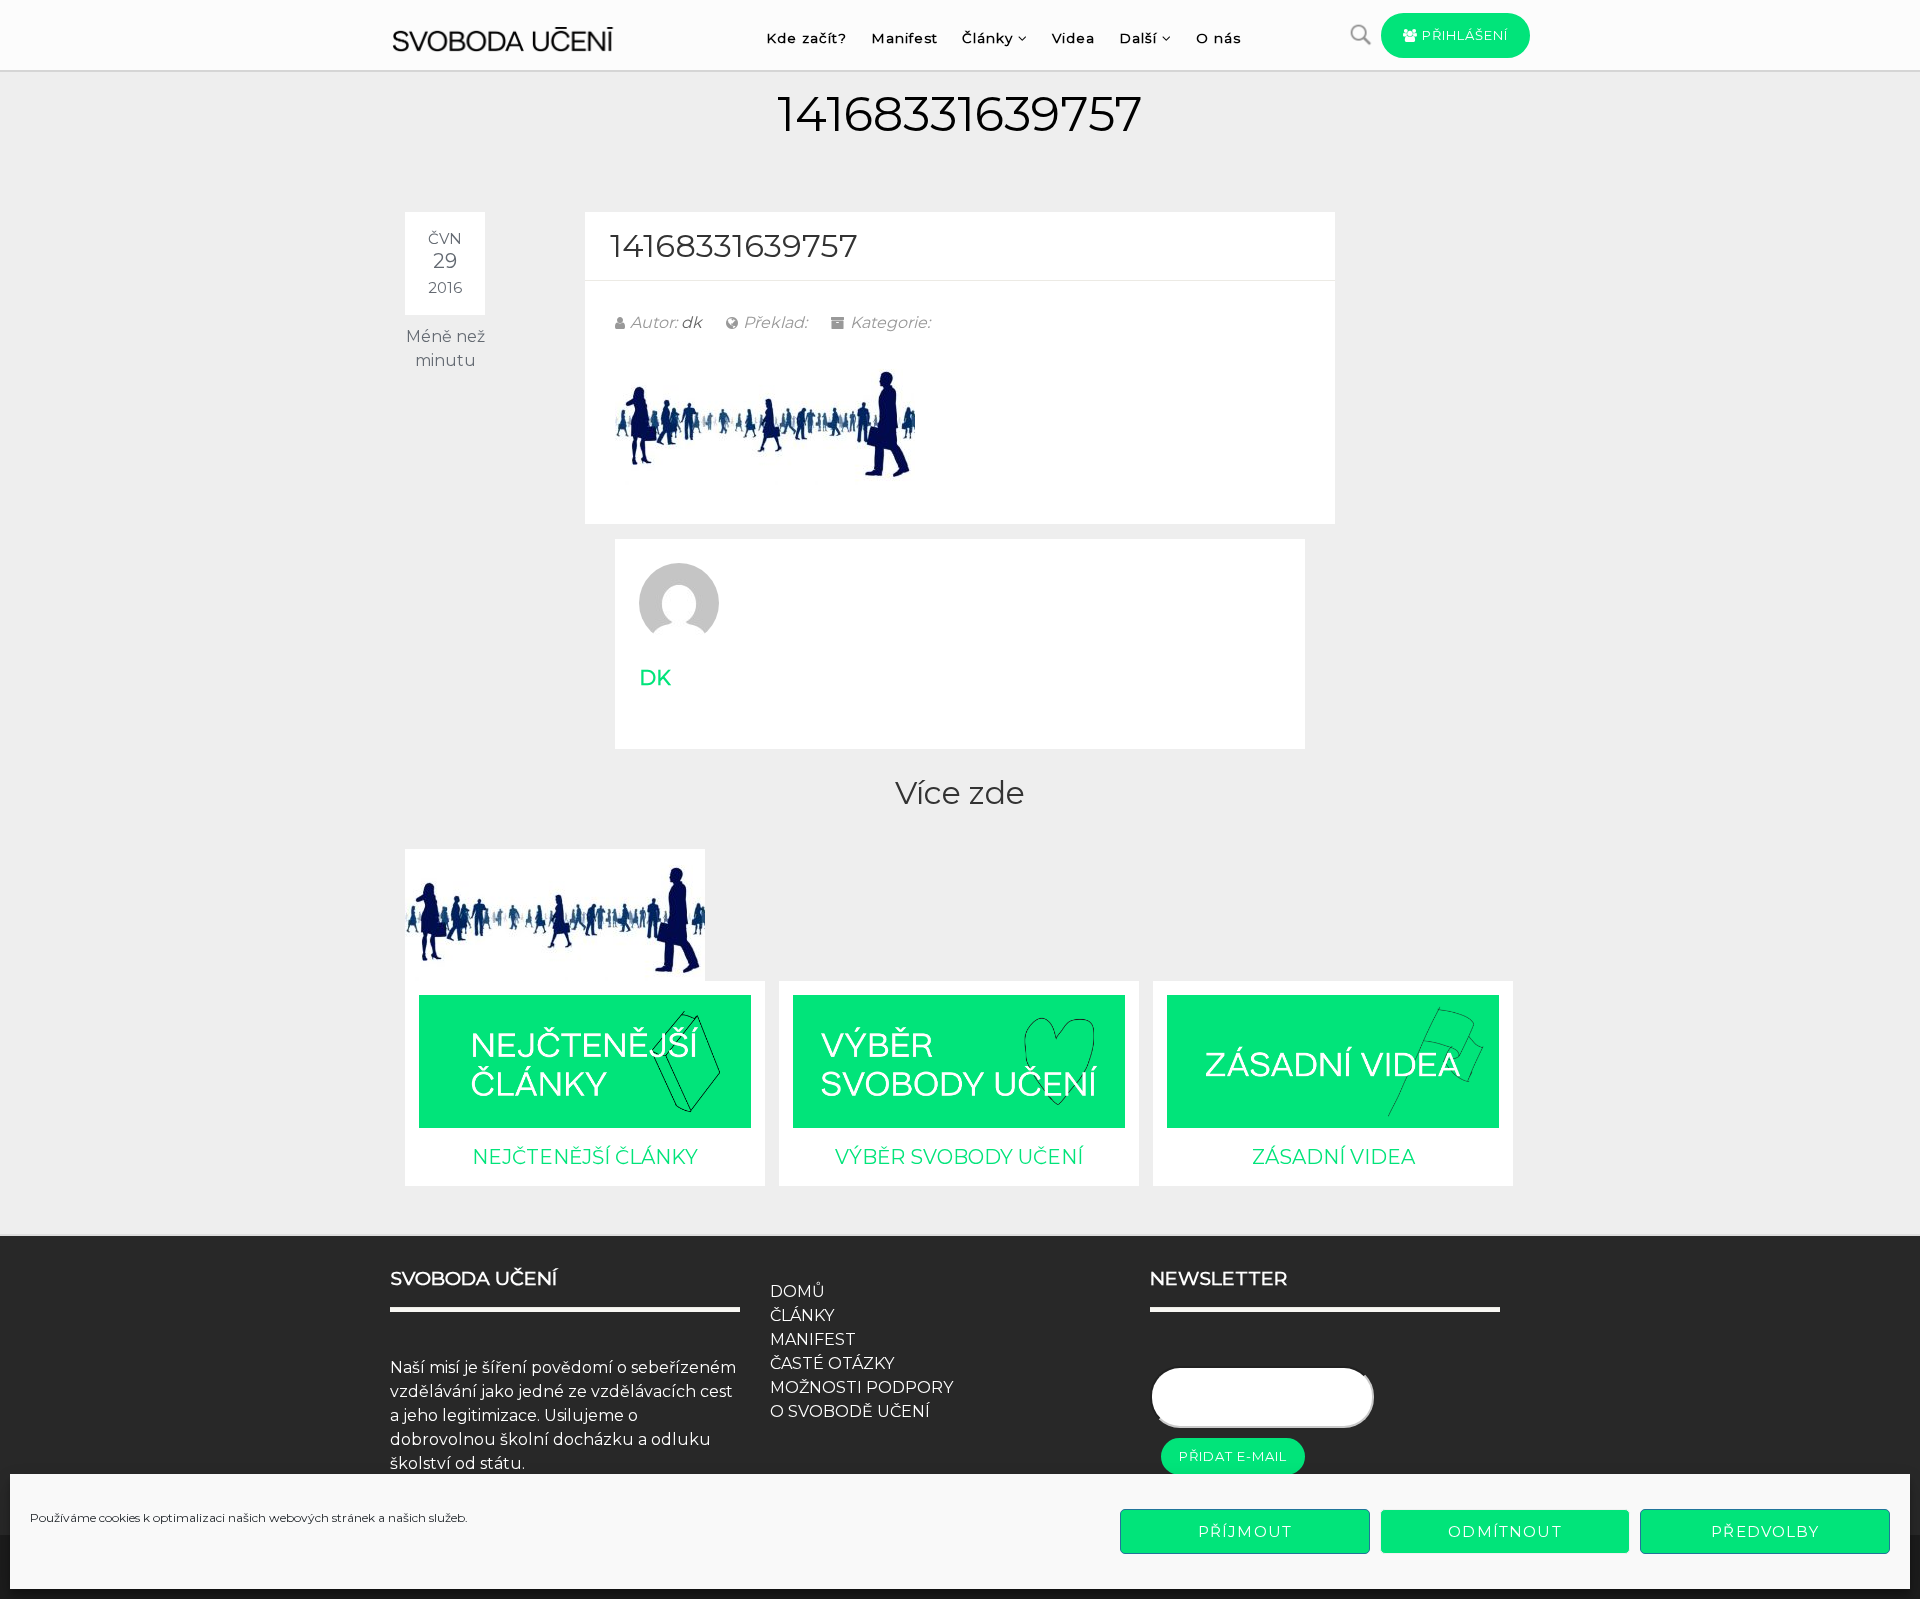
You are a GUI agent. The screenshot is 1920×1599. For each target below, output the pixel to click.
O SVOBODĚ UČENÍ (850, 1411)
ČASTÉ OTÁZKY (832, 1363)
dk (691, 322)
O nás (1218, 38)
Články (987, 38)
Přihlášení (1463, 35)
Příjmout (1245, 1531)
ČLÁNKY (802, 1315)
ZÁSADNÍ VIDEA (1333, 1157)
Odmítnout (1504, 1531)
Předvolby (1764, 1531)
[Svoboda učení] (521, 36)
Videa (1073, 38)
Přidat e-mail (1233, 1456)
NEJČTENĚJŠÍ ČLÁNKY (585, 1157)
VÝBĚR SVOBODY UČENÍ (959, 1157)
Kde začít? (806, 38)
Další (1138, 38)
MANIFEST (813, 1339)
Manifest (904, 38)
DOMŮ (797, 1291)
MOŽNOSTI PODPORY (861, 1387)
